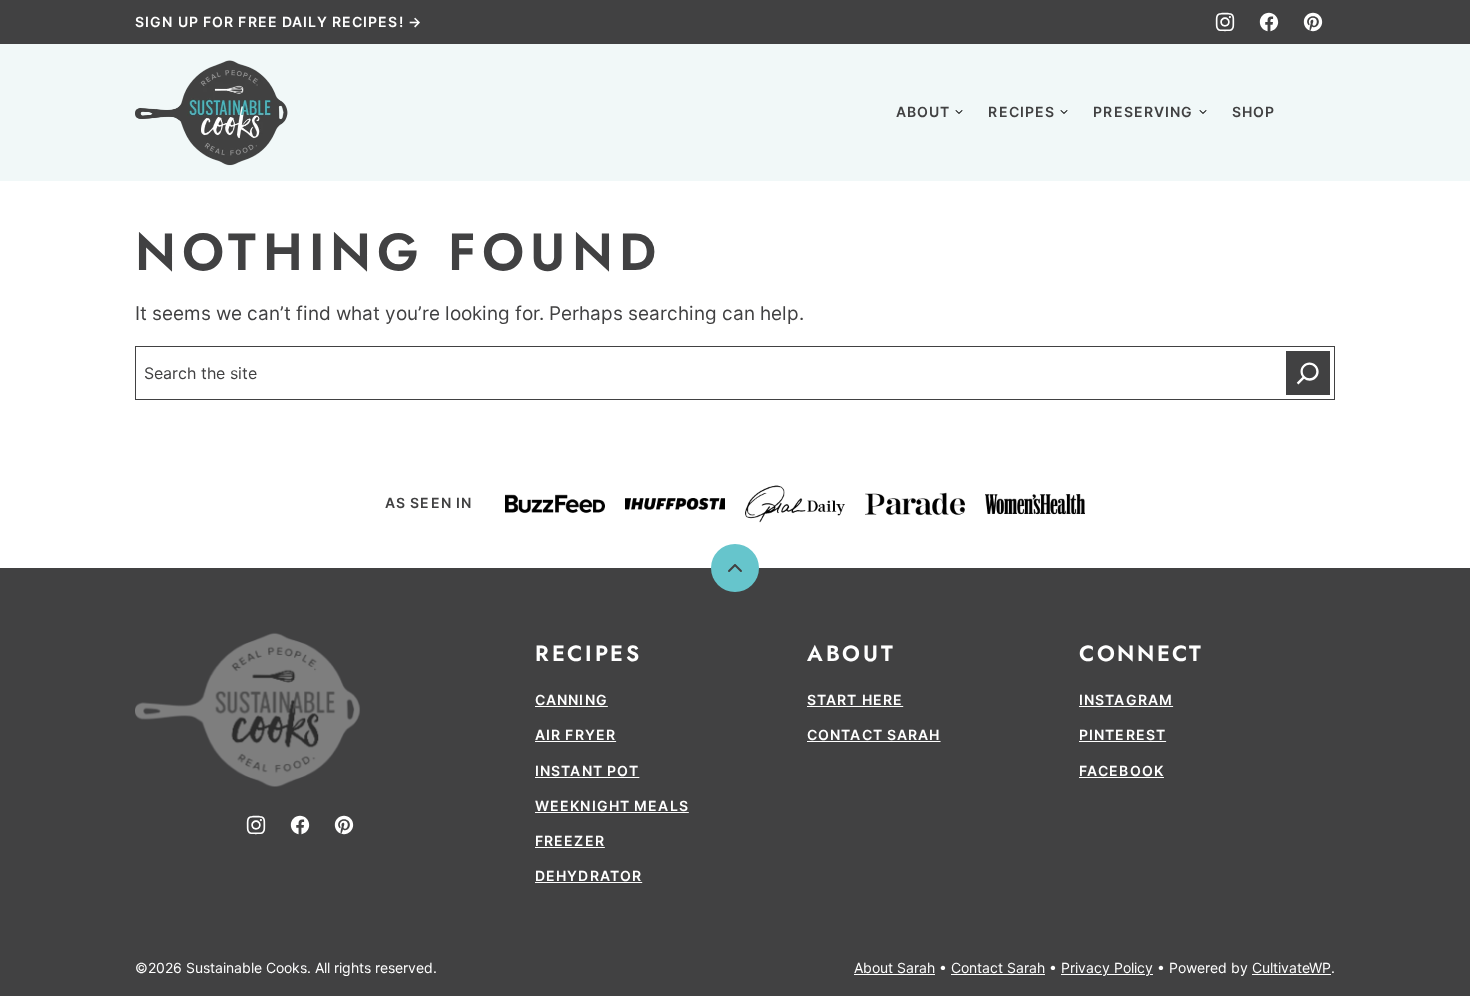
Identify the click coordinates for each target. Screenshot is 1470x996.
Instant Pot (587, 770)
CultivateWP (1291, 967)
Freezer (570, 840)
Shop (1253, 111)
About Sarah (894, 967)
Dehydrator (588, 875)
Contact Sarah (874, 734)
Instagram (1126, 699)
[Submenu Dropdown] (959, 112)
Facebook (1121, 770)
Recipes (1021, 111)
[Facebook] (1269, 22)
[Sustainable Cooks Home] (211, 112)
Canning (571, 699)
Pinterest (1122, 734)
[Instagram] (1225, 22)
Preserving (1143, 111)
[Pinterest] (1313, 22)
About (923, 111)
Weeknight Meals (612, 805)
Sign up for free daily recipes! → (278, 21)
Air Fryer (575, 734)
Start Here (855, 699)
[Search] (1313, 110)
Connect (1141, 653)
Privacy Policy (1107, 967)
